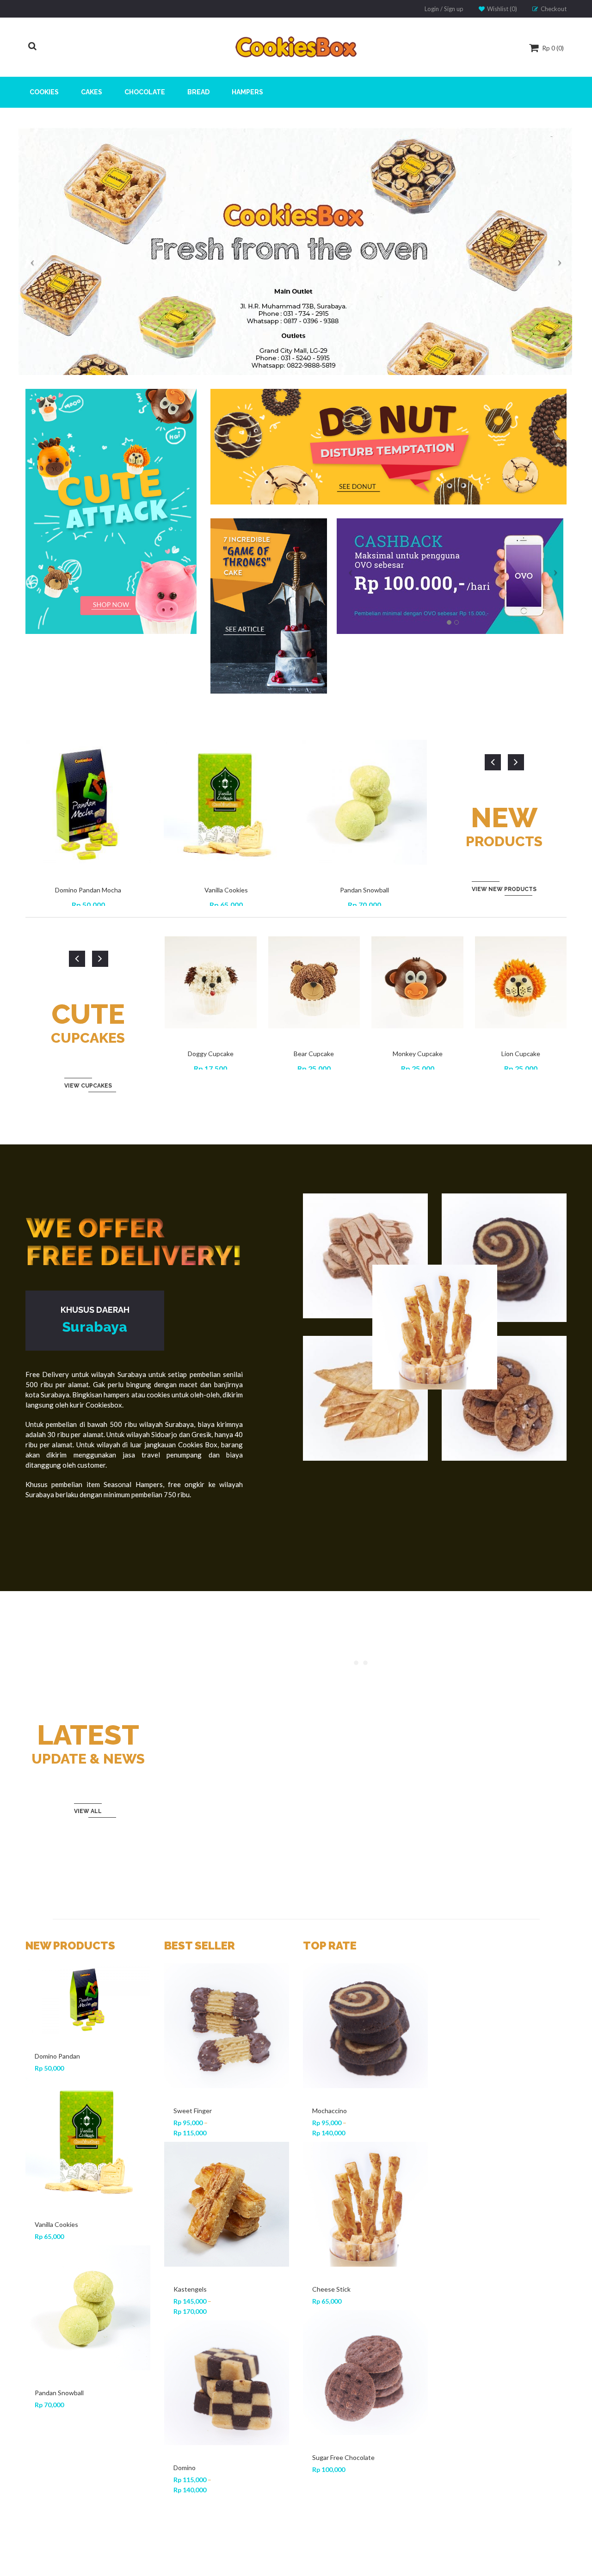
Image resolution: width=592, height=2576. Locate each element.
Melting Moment (336, 2111)
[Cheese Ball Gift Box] (88, 2194)
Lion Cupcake (521, 1054)
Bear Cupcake (314, 1054)
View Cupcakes (88, 1086)
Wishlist (501, 9)
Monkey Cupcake (418, 1054)
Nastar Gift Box (57, 2111)
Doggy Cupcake (211, 1054)
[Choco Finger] (227, 2026)
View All (88, 1811)
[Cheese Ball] (227, 2373)
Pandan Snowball (364, 890)
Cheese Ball (191, 2457)
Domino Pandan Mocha (88, 890)
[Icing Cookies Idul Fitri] (88, 2362)
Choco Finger (193, 2111)
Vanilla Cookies (226, 890)
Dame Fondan (193, 2289)
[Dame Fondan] (227, 2204)
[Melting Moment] (365, 2026)
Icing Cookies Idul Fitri (67, 2447)
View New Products (504, 889)
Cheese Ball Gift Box (65, 2279)
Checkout (554, 9)
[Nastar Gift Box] (88, 2026)
